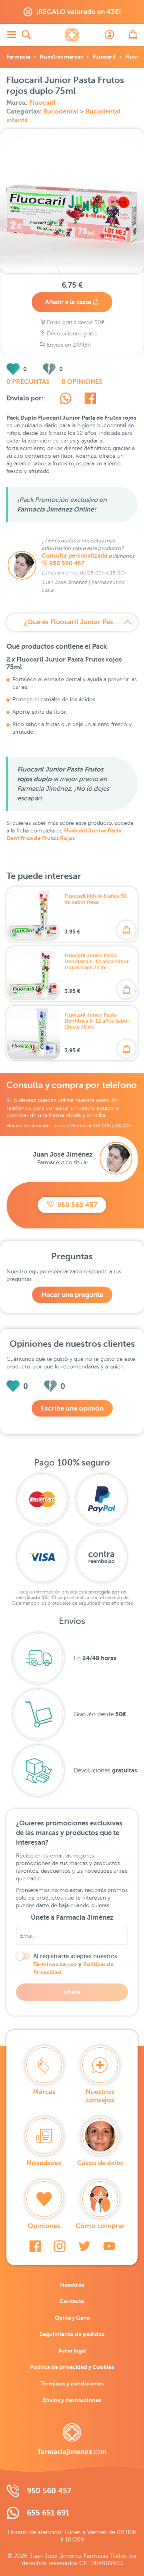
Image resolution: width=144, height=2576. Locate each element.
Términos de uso (55, 1964)
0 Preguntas (28, 382)
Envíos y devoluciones (72, 2400)
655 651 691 (48, 2513)
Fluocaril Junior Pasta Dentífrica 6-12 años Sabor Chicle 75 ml (97, 1021)
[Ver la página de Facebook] (35, 2246)
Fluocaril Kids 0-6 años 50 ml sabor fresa (96, 899)
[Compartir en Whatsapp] (66, 400)
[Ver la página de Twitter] (84, 2246)
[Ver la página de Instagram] (60, 2246)
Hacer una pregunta (72, 1295)
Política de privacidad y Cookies (72, 2367)
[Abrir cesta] (133, 35)
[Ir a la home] (72, 2439)
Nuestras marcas (61, 57)
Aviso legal (72, 2351)
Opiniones (44, 2226)
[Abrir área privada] (110, 35)
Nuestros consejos (100, 2096)
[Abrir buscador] (26, 35)
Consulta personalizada (74, 556)
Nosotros (72, 2285)
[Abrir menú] (11, 35)
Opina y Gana (72, 2318)
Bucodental (62, 112)
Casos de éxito (100, 2163)
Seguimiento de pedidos (72, 2334)
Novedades (44, 2163)
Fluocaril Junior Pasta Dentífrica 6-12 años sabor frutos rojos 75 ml (97, 961)
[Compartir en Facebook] (90, 400)
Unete (72, 1992)
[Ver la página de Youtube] (109, 2246)
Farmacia (18, 57)
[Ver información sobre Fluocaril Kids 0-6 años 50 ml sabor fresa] (34, 914)
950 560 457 (67, 563)
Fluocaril (104, 57)
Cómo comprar (100, 2226)
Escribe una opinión (72, 1408)
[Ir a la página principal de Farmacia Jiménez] (72, 35)
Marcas (44, 2092)
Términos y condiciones (72, 2383)
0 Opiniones (82, 382)
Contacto (72, 2301)
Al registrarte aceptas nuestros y (75, 1964)
